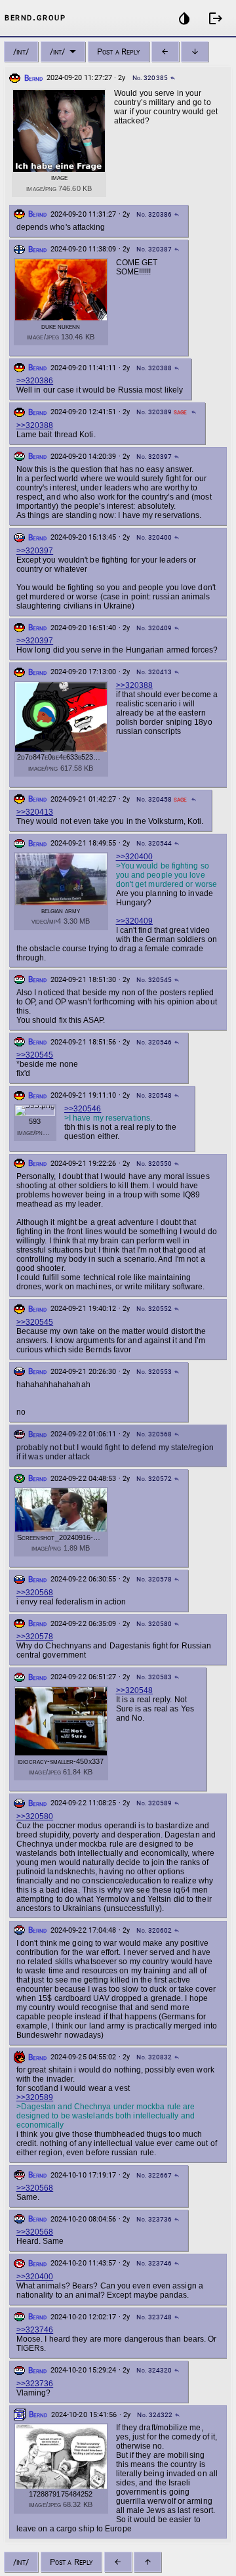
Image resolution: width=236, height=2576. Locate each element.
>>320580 (35, 1816)
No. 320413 (154, 672)
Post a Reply (118, 52)
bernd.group (35, 17)
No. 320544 (154, 843)
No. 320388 (154, 368)
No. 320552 (154, 1309)
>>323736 (35, 2384)
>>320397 (35, 551)
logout (216, 18)
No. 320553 (154, 1372)
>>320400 (134, 857)
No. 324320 (154, 2370)
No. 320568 (154, 1434)
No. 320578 (154, 1579)
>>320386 (35, 381)
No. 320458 (154, 799)
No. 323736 (154, 2219)
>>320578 (35, 1637)
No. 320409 (154, 628)
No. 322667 (154, 2175)
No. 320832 (154, 2057)
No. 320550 (154, 1164)
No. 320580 (154, 1624)
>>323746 (35, 2330)
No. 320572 (154, 1479)
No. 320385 (150, 78)
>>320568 (35, 1593)
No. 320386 (154, 214)
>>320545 (35, 1055)
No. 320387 (154, 249)
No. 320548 (154, 1095)
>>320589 (35, 2097)
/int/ (21, 52)
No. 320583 (154, 1677)
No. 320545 (154, 980)
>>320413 (35, 812)
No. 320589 (154, 1803)
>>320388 (35, 425)
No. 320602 (154, 1930)
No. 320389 (154, 412)
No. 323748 (154, 2317)
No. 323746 (154, 2263)
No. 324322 (155, 2415)
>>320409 (134, 921)
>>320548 (134, 1690)
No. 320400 (154, 537)
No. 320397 (154, 457)
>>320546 (83, 1109)
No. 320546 (154, 1042)
